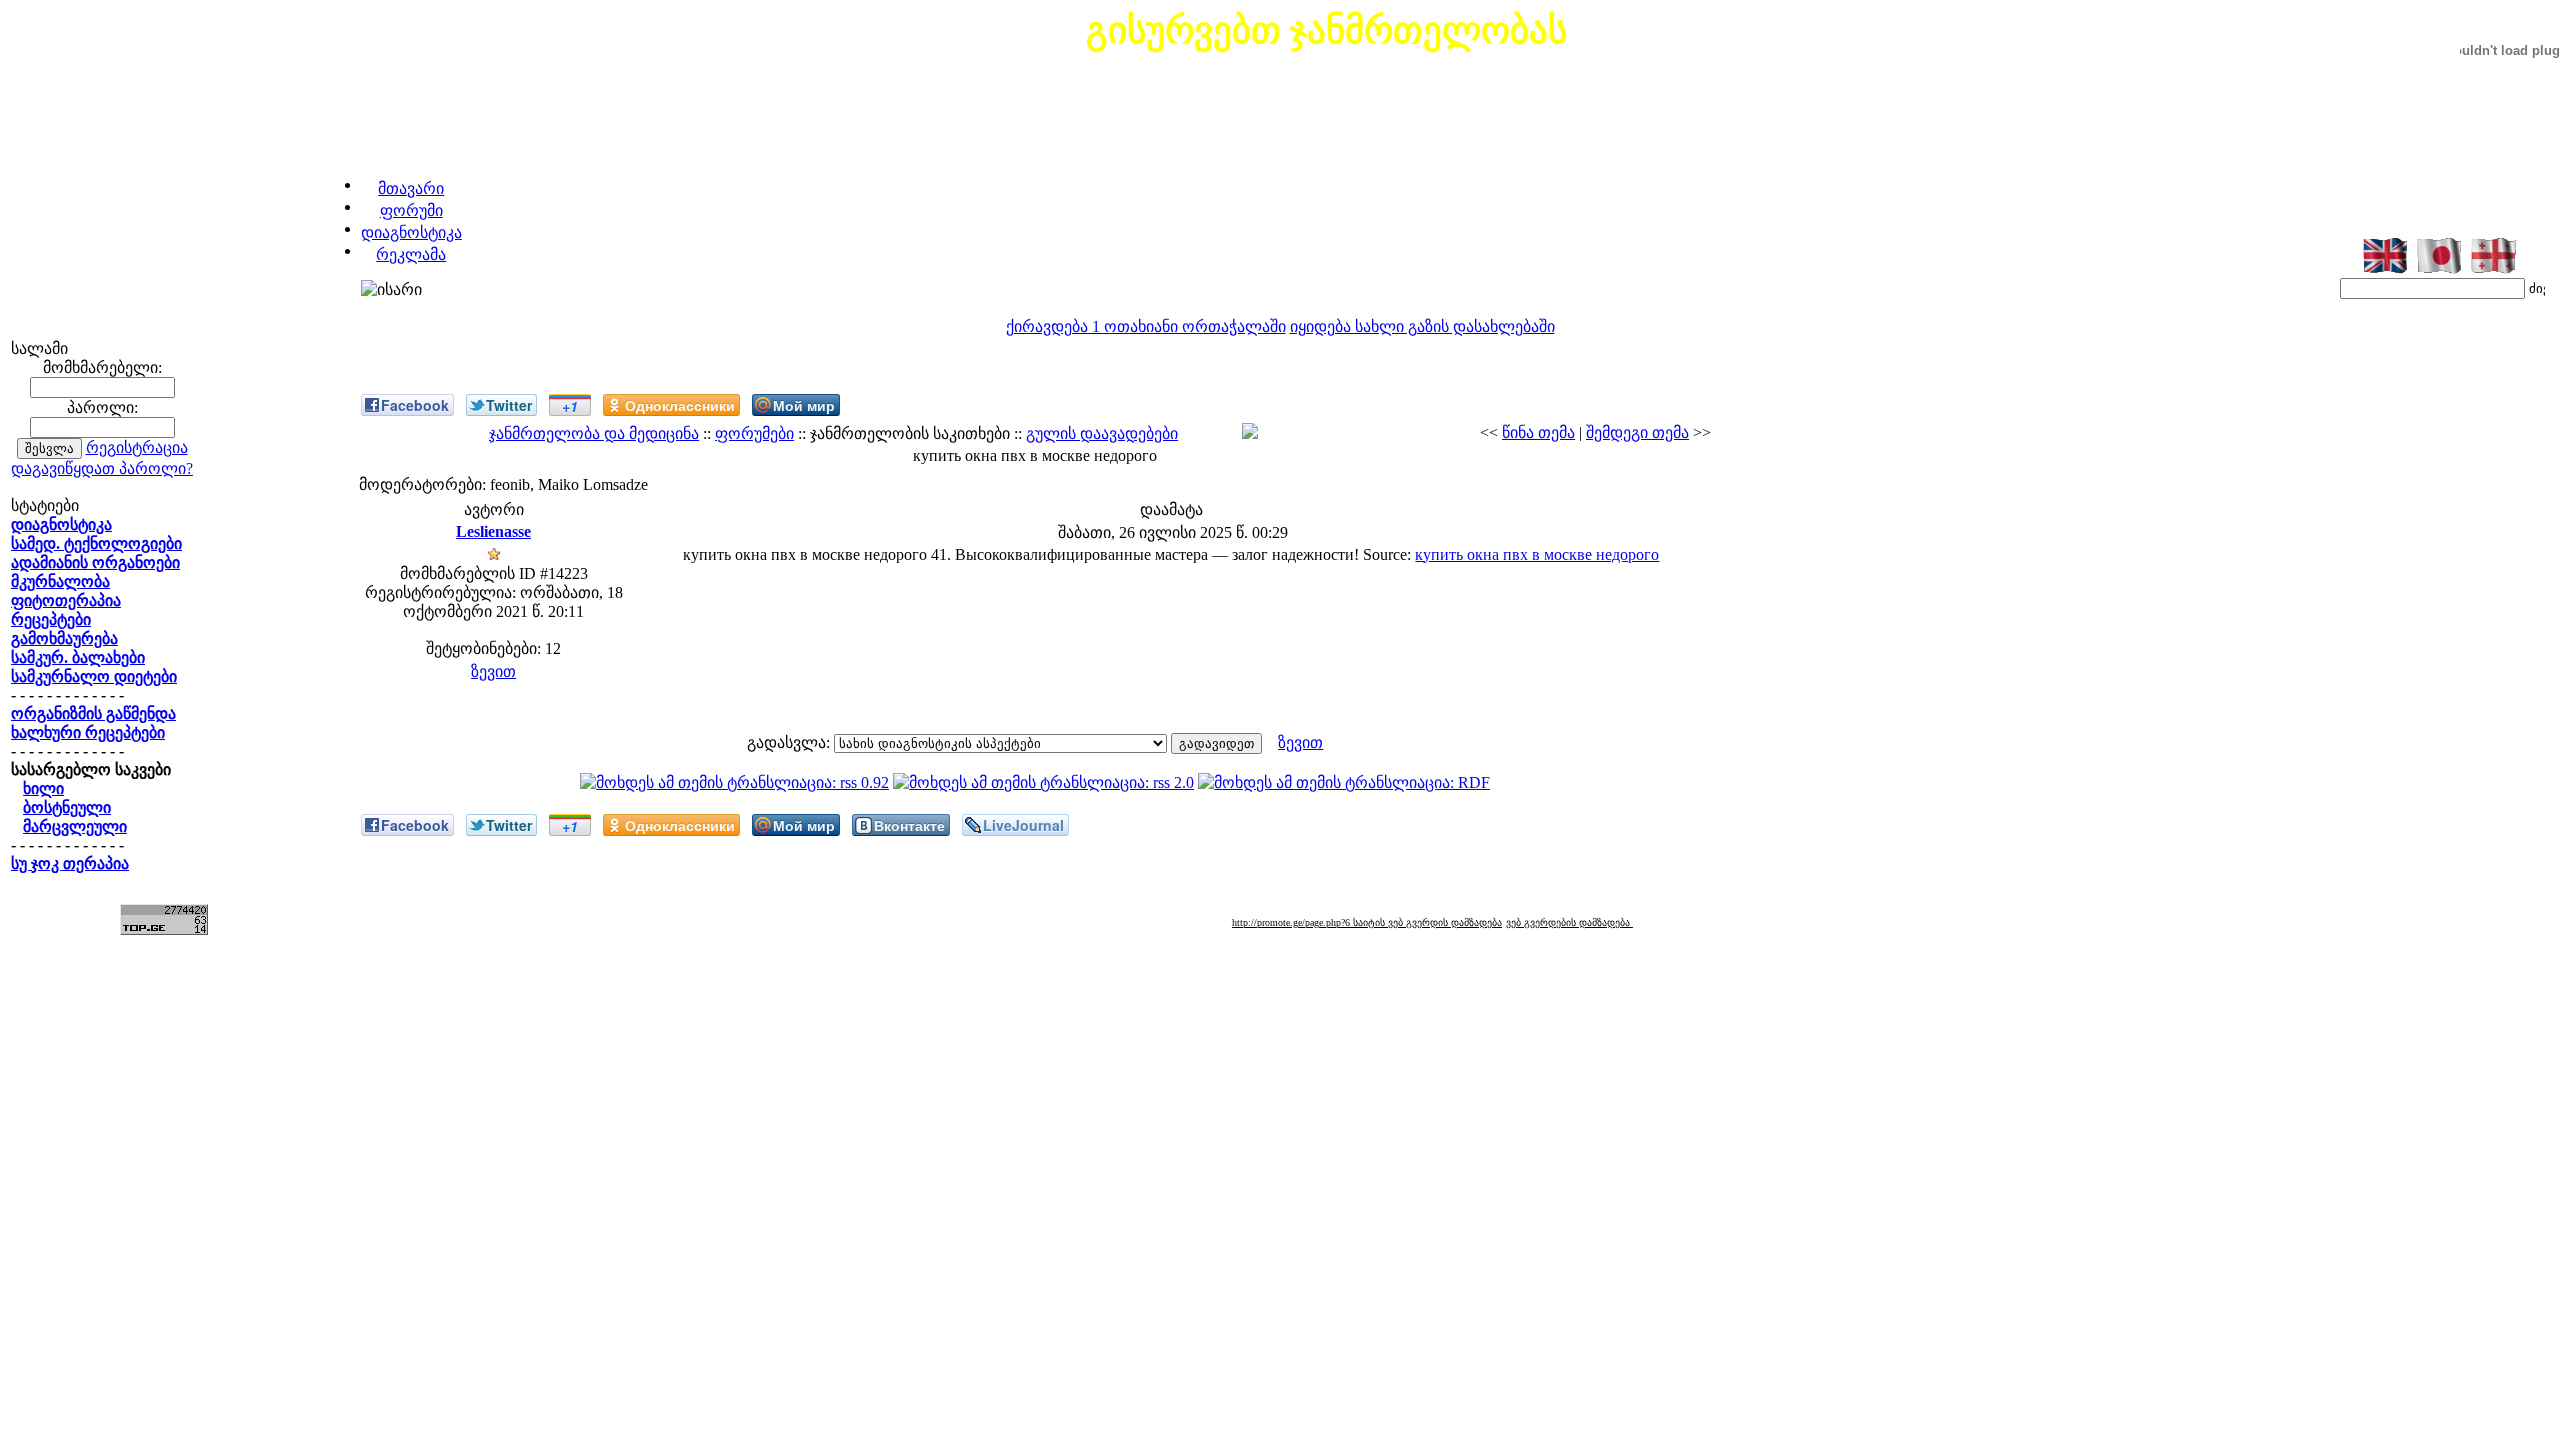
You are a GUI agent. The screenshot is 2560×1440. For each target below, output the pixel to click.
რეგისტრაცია (137, 447)
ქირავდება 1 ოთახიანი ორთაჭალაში (1146, 326)
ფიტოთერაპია (66, 600)
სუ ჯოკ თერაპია (70, 863)
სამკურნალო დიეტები (94, 676)
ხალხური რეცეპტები (88, 732)
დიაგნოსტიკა (411, 232)
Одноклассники (680, 405)
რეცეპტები (51, 619)
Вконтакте (909, 825)
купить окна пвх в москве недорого (1537, 554)
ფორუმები (754, 433)
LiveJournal (1023, 825)
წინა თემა (1538, 432)
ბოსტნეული (67, 807)
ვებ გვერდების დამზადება (1569, 922)
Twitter (509, 405)
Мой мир (804, 405)
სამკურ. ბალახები (78, 657)
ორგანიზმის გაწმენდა (93, 713)
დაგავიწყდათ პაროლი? (102, 468)
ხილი (43, 788)
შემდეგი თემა (1637, 432)
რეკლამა (411, 254)
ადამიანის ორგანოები (95, 562)
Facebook (415, 405)
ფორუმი (411, 210)
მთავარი (411, 188)
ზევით (493, 671)
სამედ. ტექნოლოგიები (96, 543)
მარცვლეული (75, 826)
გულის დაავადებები (1102, 433)
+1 (570, 406)
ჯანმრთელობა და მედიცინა (594, 433)
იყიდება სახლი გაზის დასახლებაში (1422, 326)
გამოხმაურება (64, 638)
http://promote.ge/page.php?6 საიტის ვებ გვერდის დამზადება (1367, 922)
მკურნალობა (60, 581)
